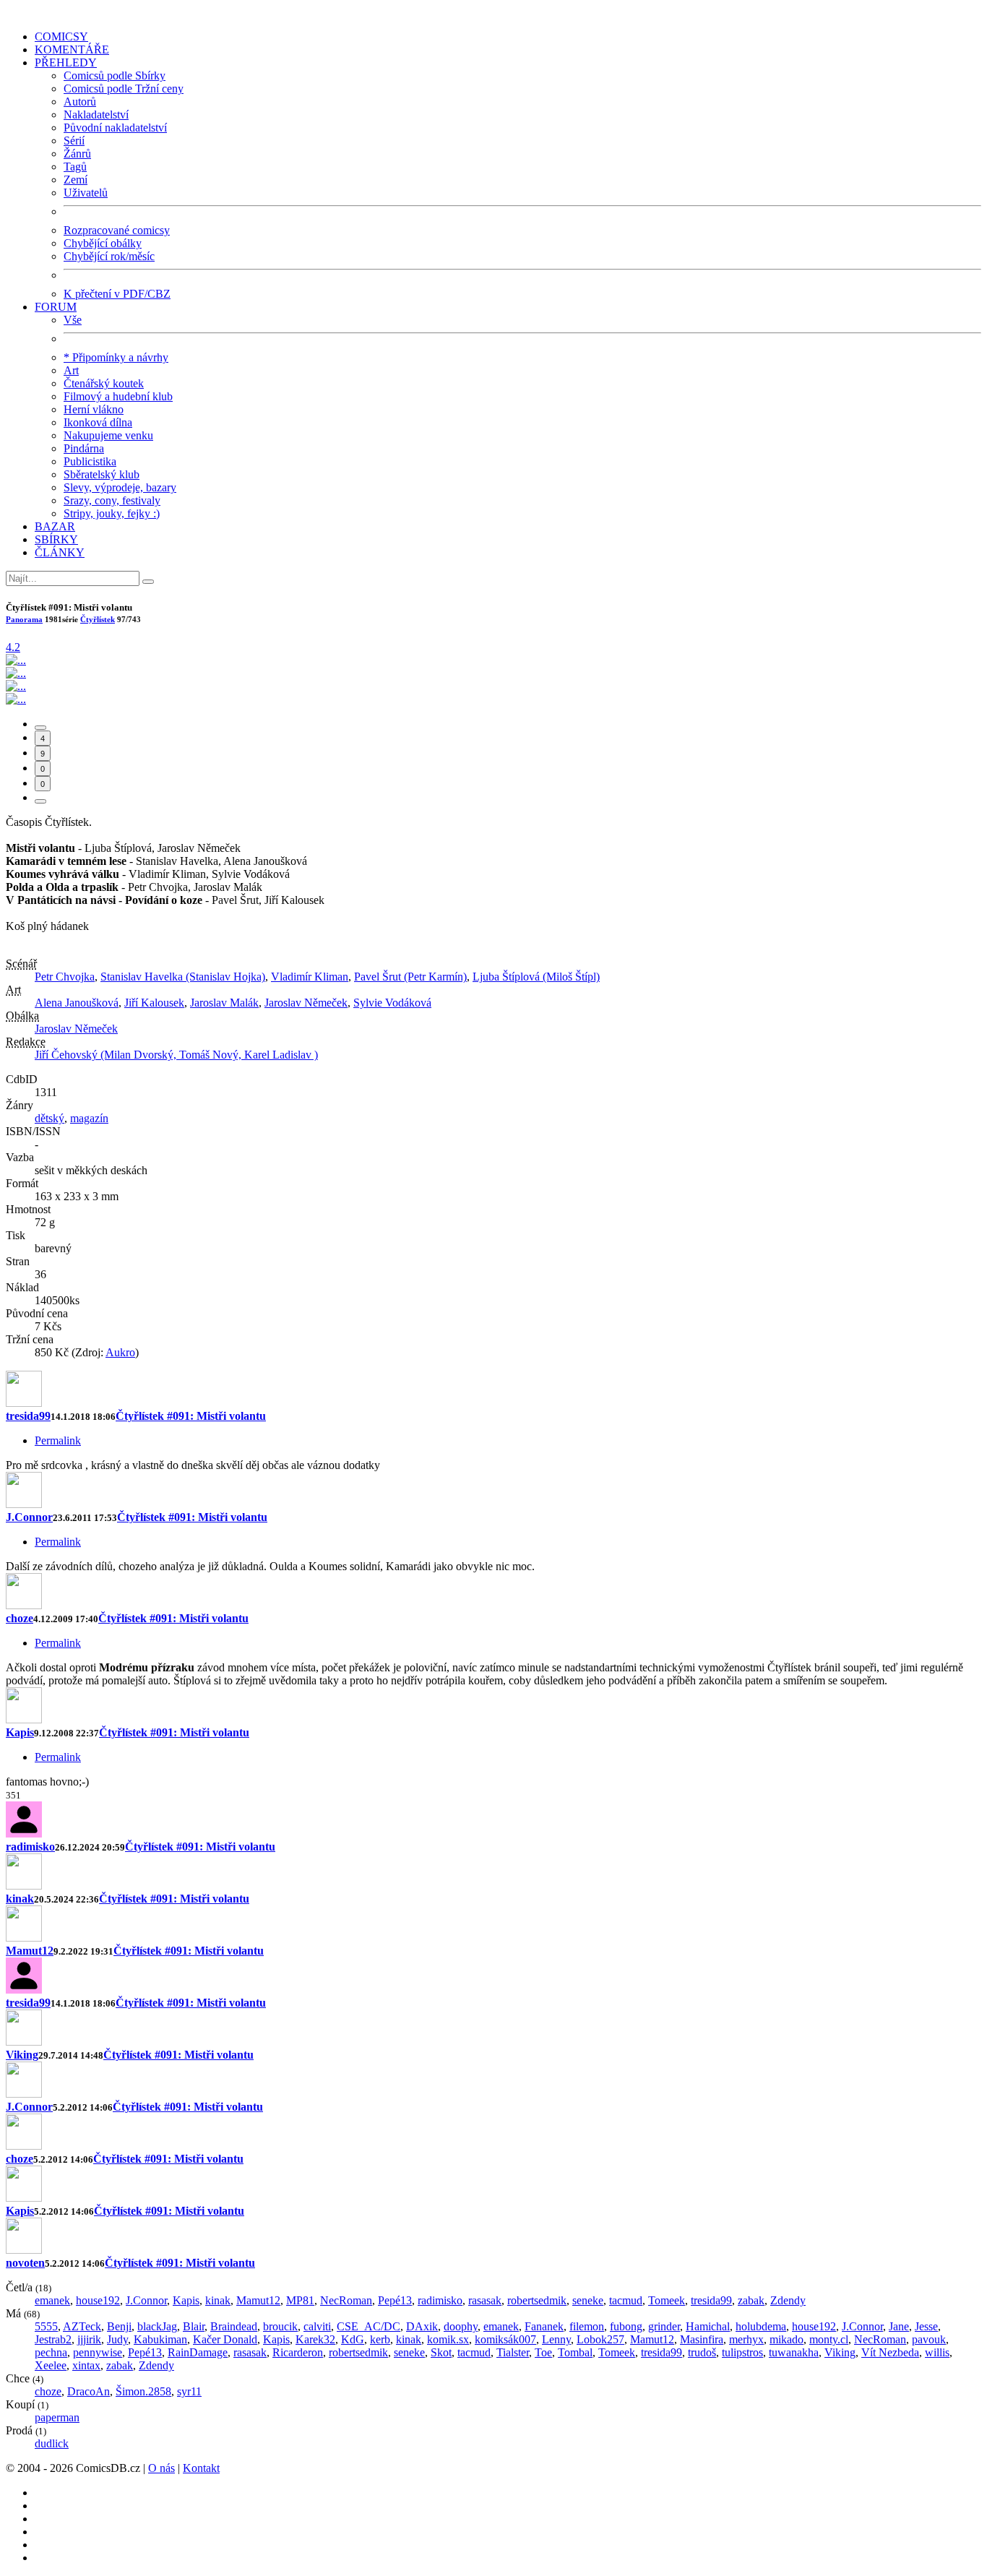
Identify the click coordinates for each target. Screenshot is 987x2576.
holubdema (761, 2326)
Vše (73, 320)
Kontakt (201, 2468)
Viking (22, 2055)
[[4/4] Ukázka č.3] (16, 699)
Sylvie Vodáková (392, 1003)
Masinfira (702, 2339)
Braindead (234, 2326)
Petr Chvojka (65, 977)
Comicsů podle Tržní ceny (124, 89)
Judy (117, 2339)
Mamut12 (30, 1951)
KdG (353, 2339)
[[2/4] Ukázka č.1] (16, 673)
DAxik (422, 2326)
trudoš (702, 2352)
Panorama (24, 619)
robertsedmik (537, 2300)
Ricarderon (298, 2352)
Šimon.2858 (143, 2391)
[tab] (40, 728)
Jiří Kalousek (154, 1003)
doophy (461, 2326)
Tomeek (667, 2300)
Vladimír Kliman (310, 977)
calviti (317, 2326)
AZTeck (82, 2326)
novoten (25, 2263)
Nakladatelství (96, 115)
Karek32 (315, 2339)
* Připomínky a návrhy (116, 357)
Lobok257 (600, 2339)
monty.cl (829, 2339)
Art (71, 370)
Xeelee (51, 2365)
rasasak (485, 2300)
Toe (543, 2352)
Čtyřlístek (98, 619)
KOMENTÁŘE (72, 49)
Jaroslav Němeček (306, 1003)
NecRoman (346, 2300)
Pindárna (84, 448)
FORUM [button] (56, 307)
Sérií (74, 141)
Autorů (80, 102)
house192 (98, 2300)
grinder (664, 2326)
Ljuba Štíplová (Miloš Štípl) (536, 977)
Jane (899, 2326)
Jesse (926, 2326)
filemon (587, 2326)
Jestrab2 (53, 2339)
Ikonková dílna (98, 422)
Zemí (76, 180)
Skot (441, 2352)
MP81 (300, 2300)
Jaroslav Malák (224, 1003)
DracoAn (89, 2391)
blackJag (157, 2326)
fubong (626, 2326)
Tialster (513, 2352)
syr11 (189, 2391)
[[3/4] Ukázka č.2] (16, 686)
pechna (51, 2352)
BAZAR (55, 526)
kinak (20, 1899)
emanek (52, 2300)
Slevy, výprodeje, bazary (120, 487)
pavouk (929, 2339)
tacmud (626, 2300)
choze (20, 1618)
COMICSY (61, 36)
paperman (57, 2417)
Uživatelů (86, 193)
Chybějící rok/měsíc (109, 256)
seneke (588, 2300)
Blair (194, 2326)
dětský (49, 1118)
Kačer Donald (225, 2339)
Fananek (544, 2326)
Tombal (575, 2352)
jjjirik (89, 2339)
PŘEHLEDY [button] (66, 63)
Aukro (120, 1352)
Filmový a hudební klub (118, 396)
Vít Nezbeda (890, 2352)
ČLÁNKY (60, 552)
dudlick (52, 2443)
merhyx (746, 2339)
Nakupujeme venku (108, 435)
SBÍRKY (56, 539)
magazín (89, 1118)
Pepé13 (395, 2300)
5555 (46, 2326)
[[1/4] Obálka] (16, 660)
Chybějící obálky (103, 243)
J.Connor (29, 1517)
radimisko (30, 1847)
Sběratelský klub (102, 474)
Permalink (58, 1440)
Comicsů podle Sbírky (115, 76)
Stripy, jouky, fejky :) (112, 513)
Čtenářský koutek (104, 383)
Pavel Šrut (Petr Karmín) (410, 977)
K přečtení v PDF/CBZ (117, 294)
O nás (161, 2468)
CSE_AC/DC (368, 2326)
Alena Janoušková (77, 1003)
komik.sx (448, 2339)
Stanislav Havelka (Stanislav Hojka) (183, 977)
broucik (280, 2326)
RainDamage (198, 2352)
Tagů (75, 167)
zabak (751, 2300)
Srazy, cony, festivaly (112, 500)
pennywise (98, 2352)
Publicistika (90, 461)
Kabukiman (160, 2339)
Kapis (20, 1732)
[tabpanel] (493, 1580)
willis (937, 2352)
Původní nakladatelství (115, 128)
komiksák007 (505, 2339)
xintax (86, 2365)
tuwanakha (794, 2352)
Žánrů (77, 154)
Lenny (556, 2339)
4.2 (13, 647)
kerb (380, 2339)
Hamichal (708, 2326)
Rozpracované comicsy (117, 230)
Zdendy (788, 2300)
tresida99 (28, 1416)
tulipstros (742, 2352)
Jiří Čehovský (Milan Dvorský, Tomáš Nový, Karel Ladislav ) (176, 1055)
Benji (119, 2326)
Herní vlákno (94, 409)
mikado (786, 2339)
